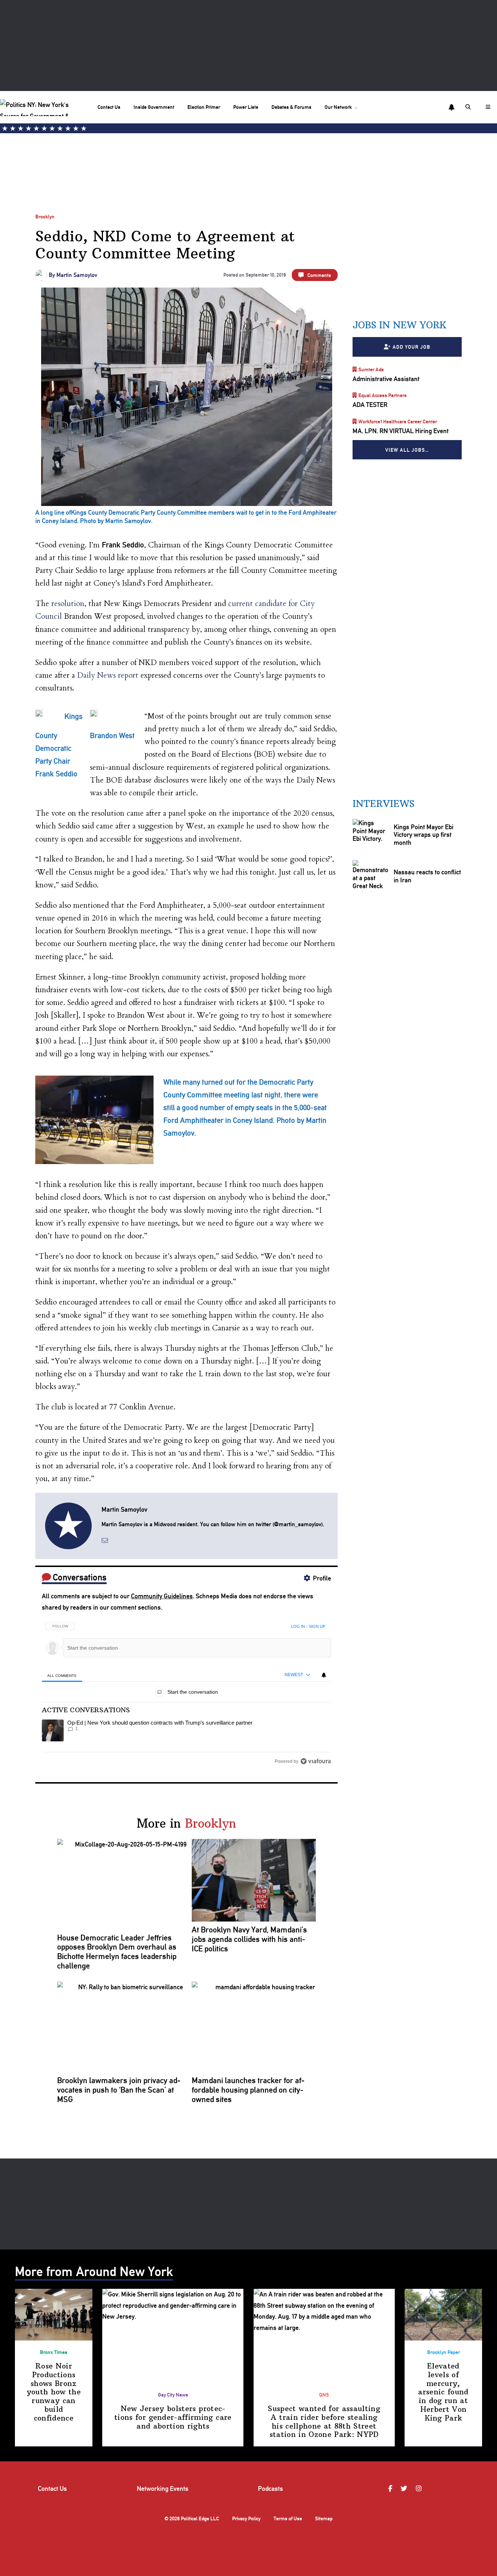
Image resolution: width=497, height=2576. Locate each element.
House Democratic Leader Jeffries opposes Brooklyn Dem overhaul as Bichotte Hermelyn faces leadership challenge (117, 1952)
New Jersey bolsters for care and (173, 2417)
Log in (298, 1626)
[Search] (469, 107)
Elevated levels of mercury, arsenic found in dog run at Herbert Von (443, 2392)
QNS (324, 2395)
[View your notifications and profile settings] (452, 107)
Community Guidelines (162, 1596)
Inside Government (154, 107)
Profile (322, 1578)
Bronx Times (54, 2352)
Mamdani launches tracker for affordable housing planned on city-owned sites (248, 2090)
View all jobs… (407, 450)
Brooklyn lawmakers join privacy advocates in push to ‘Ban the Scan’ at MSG (119, 2090)
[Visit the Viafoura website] (316, 1761)
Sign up (317, 1626)
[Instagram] (420, 2489)
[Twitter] (405, 2489)
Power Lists (246, 107)
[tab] (62, 1675)
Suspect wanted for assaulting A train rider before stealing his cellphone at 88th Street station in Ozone (324, 2421)
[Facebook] (391, 2489)
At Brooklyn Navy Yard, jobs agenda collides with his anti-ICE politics (249, 1939)
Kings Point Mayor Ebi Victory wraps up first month (424, 835)
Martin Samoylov (77, 275)
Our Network (338, 107)
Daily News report (108, 675)
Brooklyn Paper (444, 2352)
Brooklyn (45, 216)
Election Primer (204, 107)
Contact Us (109, 107)
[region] (186, 1691)
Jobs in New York (399, 325)
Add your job (411, 347)
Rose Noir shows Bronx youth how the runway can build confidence (54, 2392)
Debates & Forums (291, 107)
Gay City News (173, 2395)
